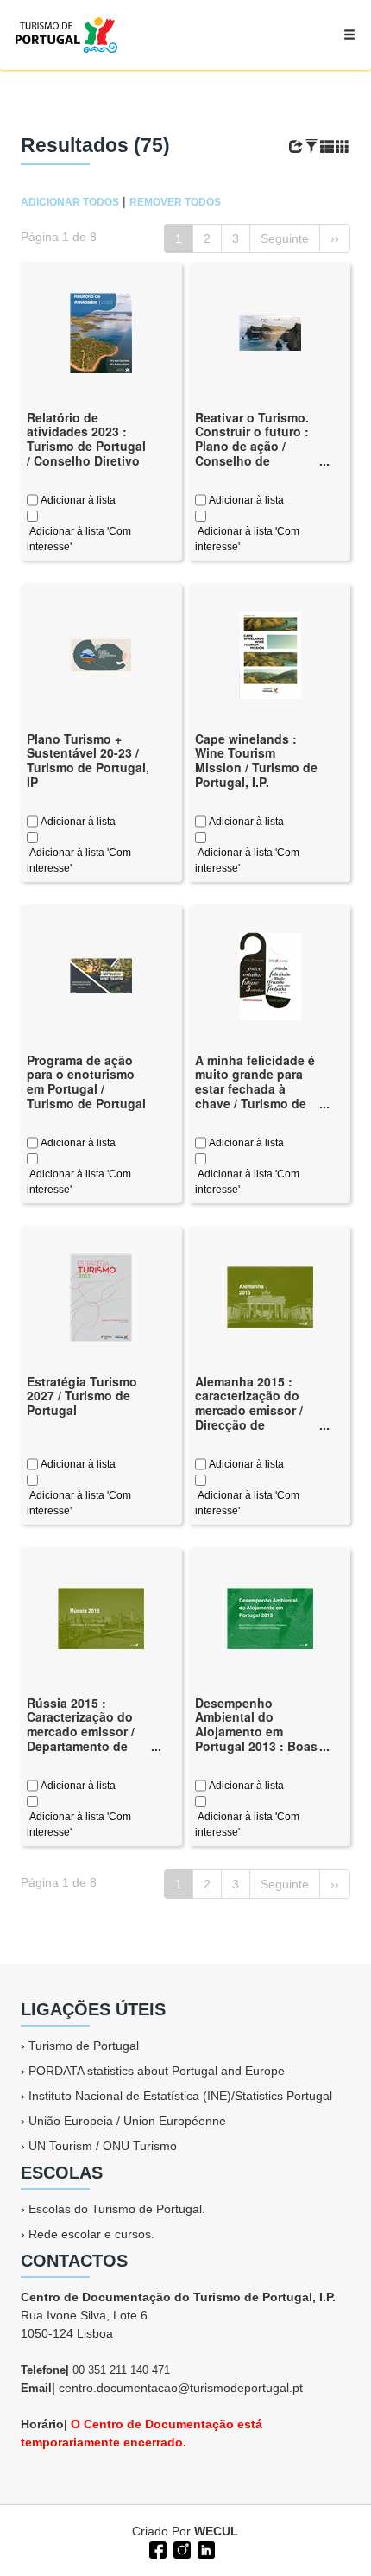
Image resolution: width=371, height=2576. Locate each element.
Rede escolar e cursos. (91, 2234)
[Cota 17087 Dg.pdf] (101, 653)
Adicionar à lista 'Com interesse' (79, 539)
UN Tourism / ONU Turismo (103, 2146)
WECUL (216, 2531)
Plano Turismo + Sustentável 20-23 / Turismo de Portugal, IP (88, 760)
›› (335, 238)
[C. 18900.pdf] (101, 332)
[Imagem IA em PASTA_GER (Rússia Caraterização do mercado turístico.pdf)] (101, 1617)
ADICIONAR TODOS (70, 202)
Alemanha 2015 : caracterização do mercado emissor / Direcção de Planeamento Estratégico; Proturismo (249, 1425)
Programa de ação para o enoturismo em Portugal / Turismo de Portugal (86, 1082)
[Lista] (327, 147)
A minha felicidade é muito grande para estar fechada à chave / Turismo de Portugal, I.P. (255, 1089)
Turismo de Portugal (84, 2046)
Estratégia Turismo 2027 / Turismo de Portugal (82, 1396)
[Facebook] (156, 2548)
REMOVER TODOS (175, 202)
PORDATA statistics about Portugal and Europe (157, 2071)
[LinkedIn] (204, 2548)
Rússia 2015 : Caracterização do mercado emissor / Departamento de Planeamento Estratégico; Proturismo (81, 1746)
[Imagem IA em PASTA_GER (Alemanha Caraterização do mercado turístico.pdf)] (270, 1296)
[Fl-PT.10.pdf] (270, 974)
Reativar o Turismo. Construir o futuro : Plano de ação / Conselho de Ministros (252, 446)
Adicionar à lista (77, 500)
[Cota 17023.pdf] (101, 974)
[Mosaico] (343, 147)
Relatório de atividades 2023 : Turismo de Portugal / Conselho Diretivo (86, 439)
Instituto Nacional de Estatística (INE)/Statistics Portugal (180, 2096)
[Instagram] (180, 2548)
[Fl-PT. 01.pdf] (270, 653)
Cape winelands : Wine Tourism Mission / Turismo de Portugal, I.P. (256, 760)
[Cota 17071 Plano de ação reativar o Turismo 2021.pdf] (270, 332)
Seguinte (285, 238)
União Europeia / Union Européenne (127, 2121)
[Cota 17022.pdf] (101, 1296)
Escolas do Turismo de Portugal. (117, 2209)
